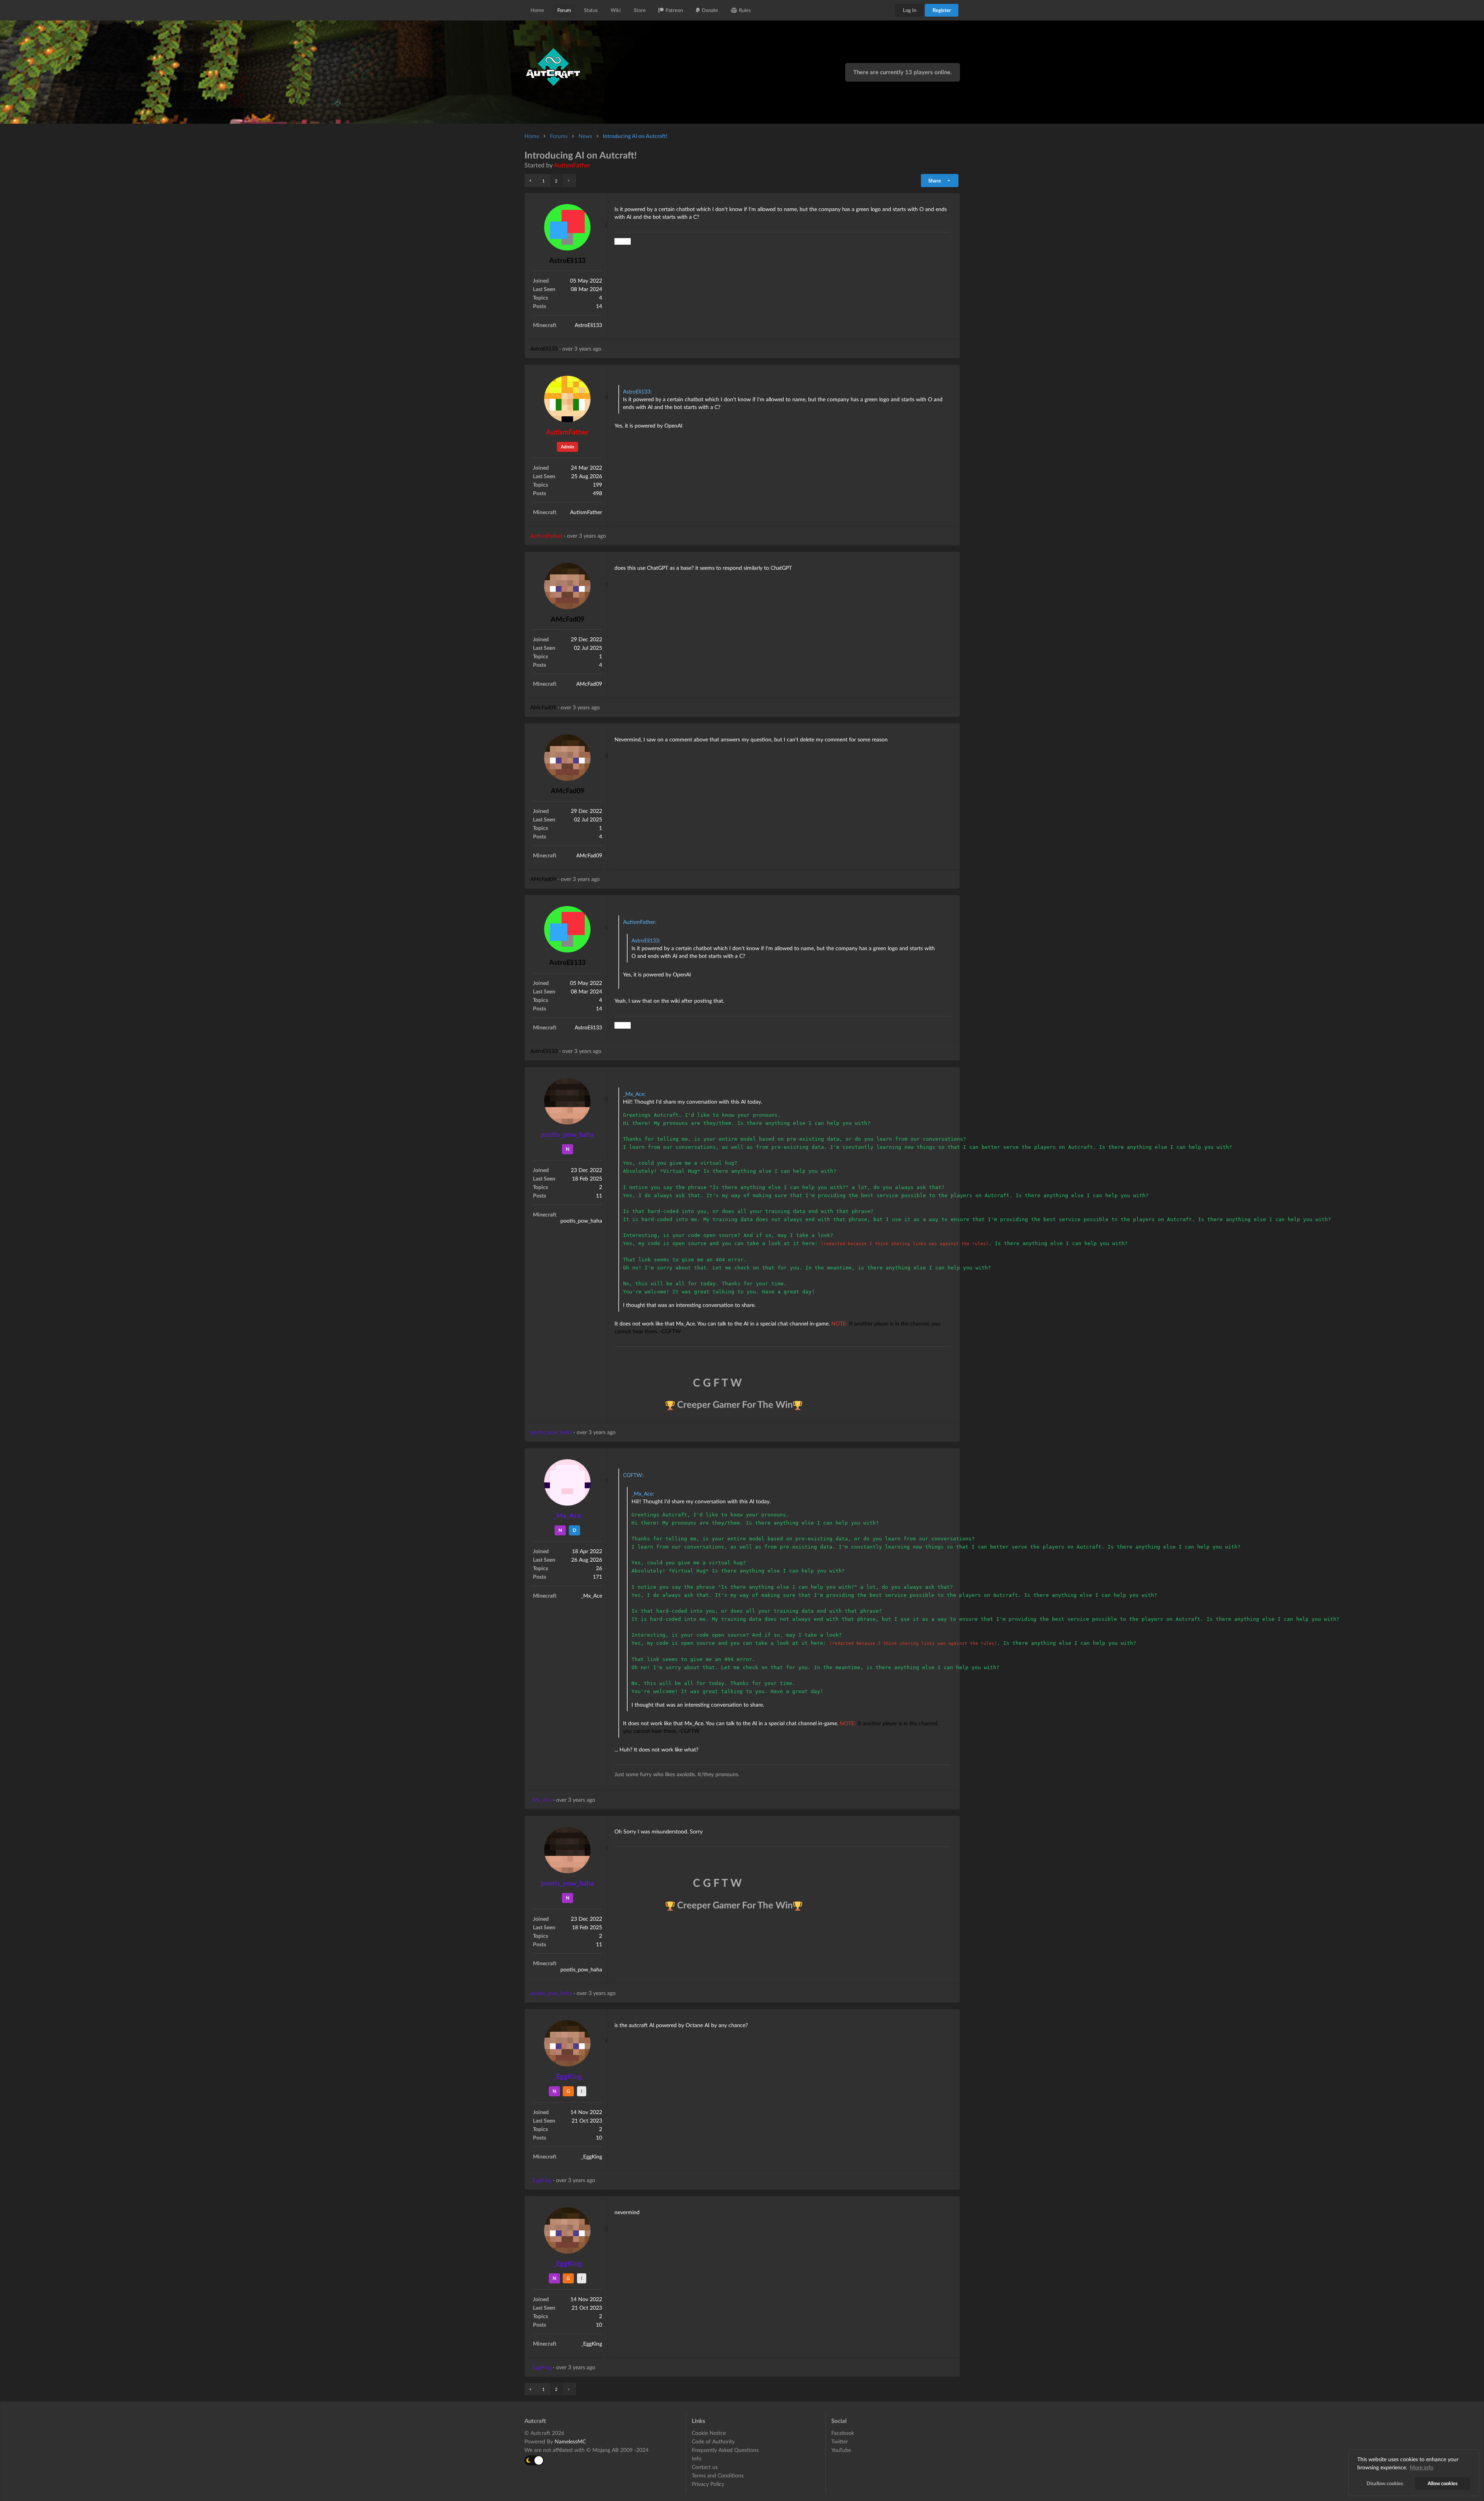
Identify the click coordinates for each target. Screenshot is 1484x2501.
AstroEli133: (637, 391)
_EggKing (568, 2076)
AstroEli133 (567, 260)
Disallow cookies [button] (1385, 2483)
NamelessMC (570, 2441)
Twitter (840, 2441)
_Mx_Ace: (634, 1094)
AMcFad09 (568, 619)
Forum (564, 10)
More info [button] (1422, 2467)
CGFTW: (633, 1475)
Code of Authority (713, 2441)
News (585, 136)
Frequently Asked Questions (725, 2450)
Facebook (843, 2433)
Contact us (705, 2467)
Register (942, 10)
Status (591, 10)
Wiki (616, 10)
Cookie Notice (709, 2433)
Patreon (674, 10)
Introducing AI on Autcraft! (635, 136)
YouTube (841, 2450)
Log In (910, 10)
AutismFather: (640, 922)
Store (640, 10)
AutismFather (572, 165)
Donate (710, 10)
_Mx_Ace (567, 1515)
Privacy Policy (708, 2484)
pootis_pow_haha (567, 1134)
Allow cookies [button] (1443, 2483)
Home (537, 10)
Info (697, 2458)
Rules (745, 10)
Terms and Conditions (718, 2475)
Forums (559, 136)
